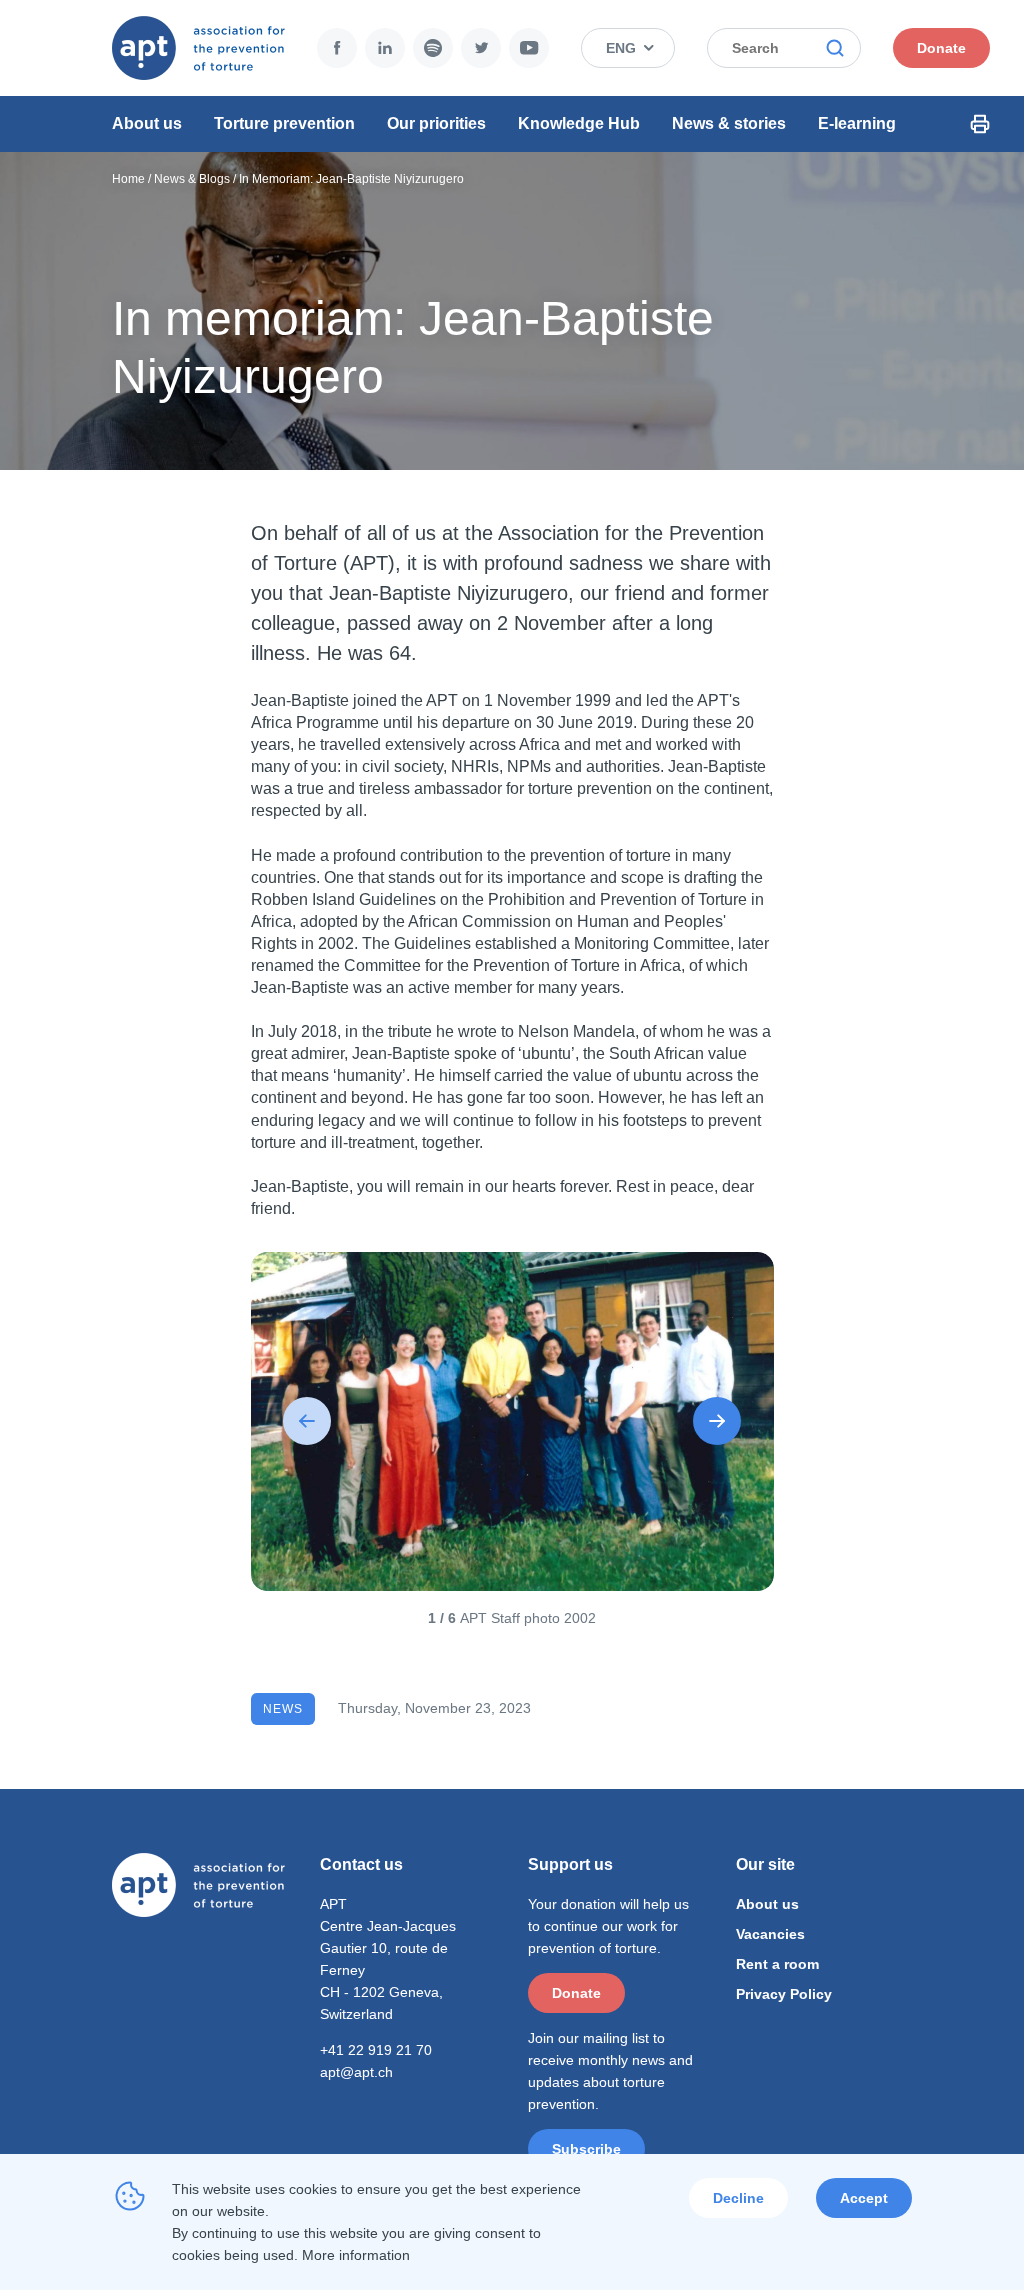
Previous (307, 1421)
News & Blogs (192, 179)
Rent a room (777, 1964)
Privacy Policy (784, 1994)
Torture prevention (284, 123)
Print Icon (980, 124)
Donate (941, 48)
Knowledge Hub (579, 123)
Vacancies (770, 1934)
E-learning (857, 123)
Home (128, 179)
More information (356, 2255)
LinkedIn (385, 48)
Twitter (481, 48)
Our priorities (436, 123)
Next (717, 1421)
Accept (864, 2198)
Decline (738, 2198)
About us (147, 123)
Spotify (433, 48)
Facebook (337, 48)
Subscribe (586, 2149)
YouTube (529, 48)
